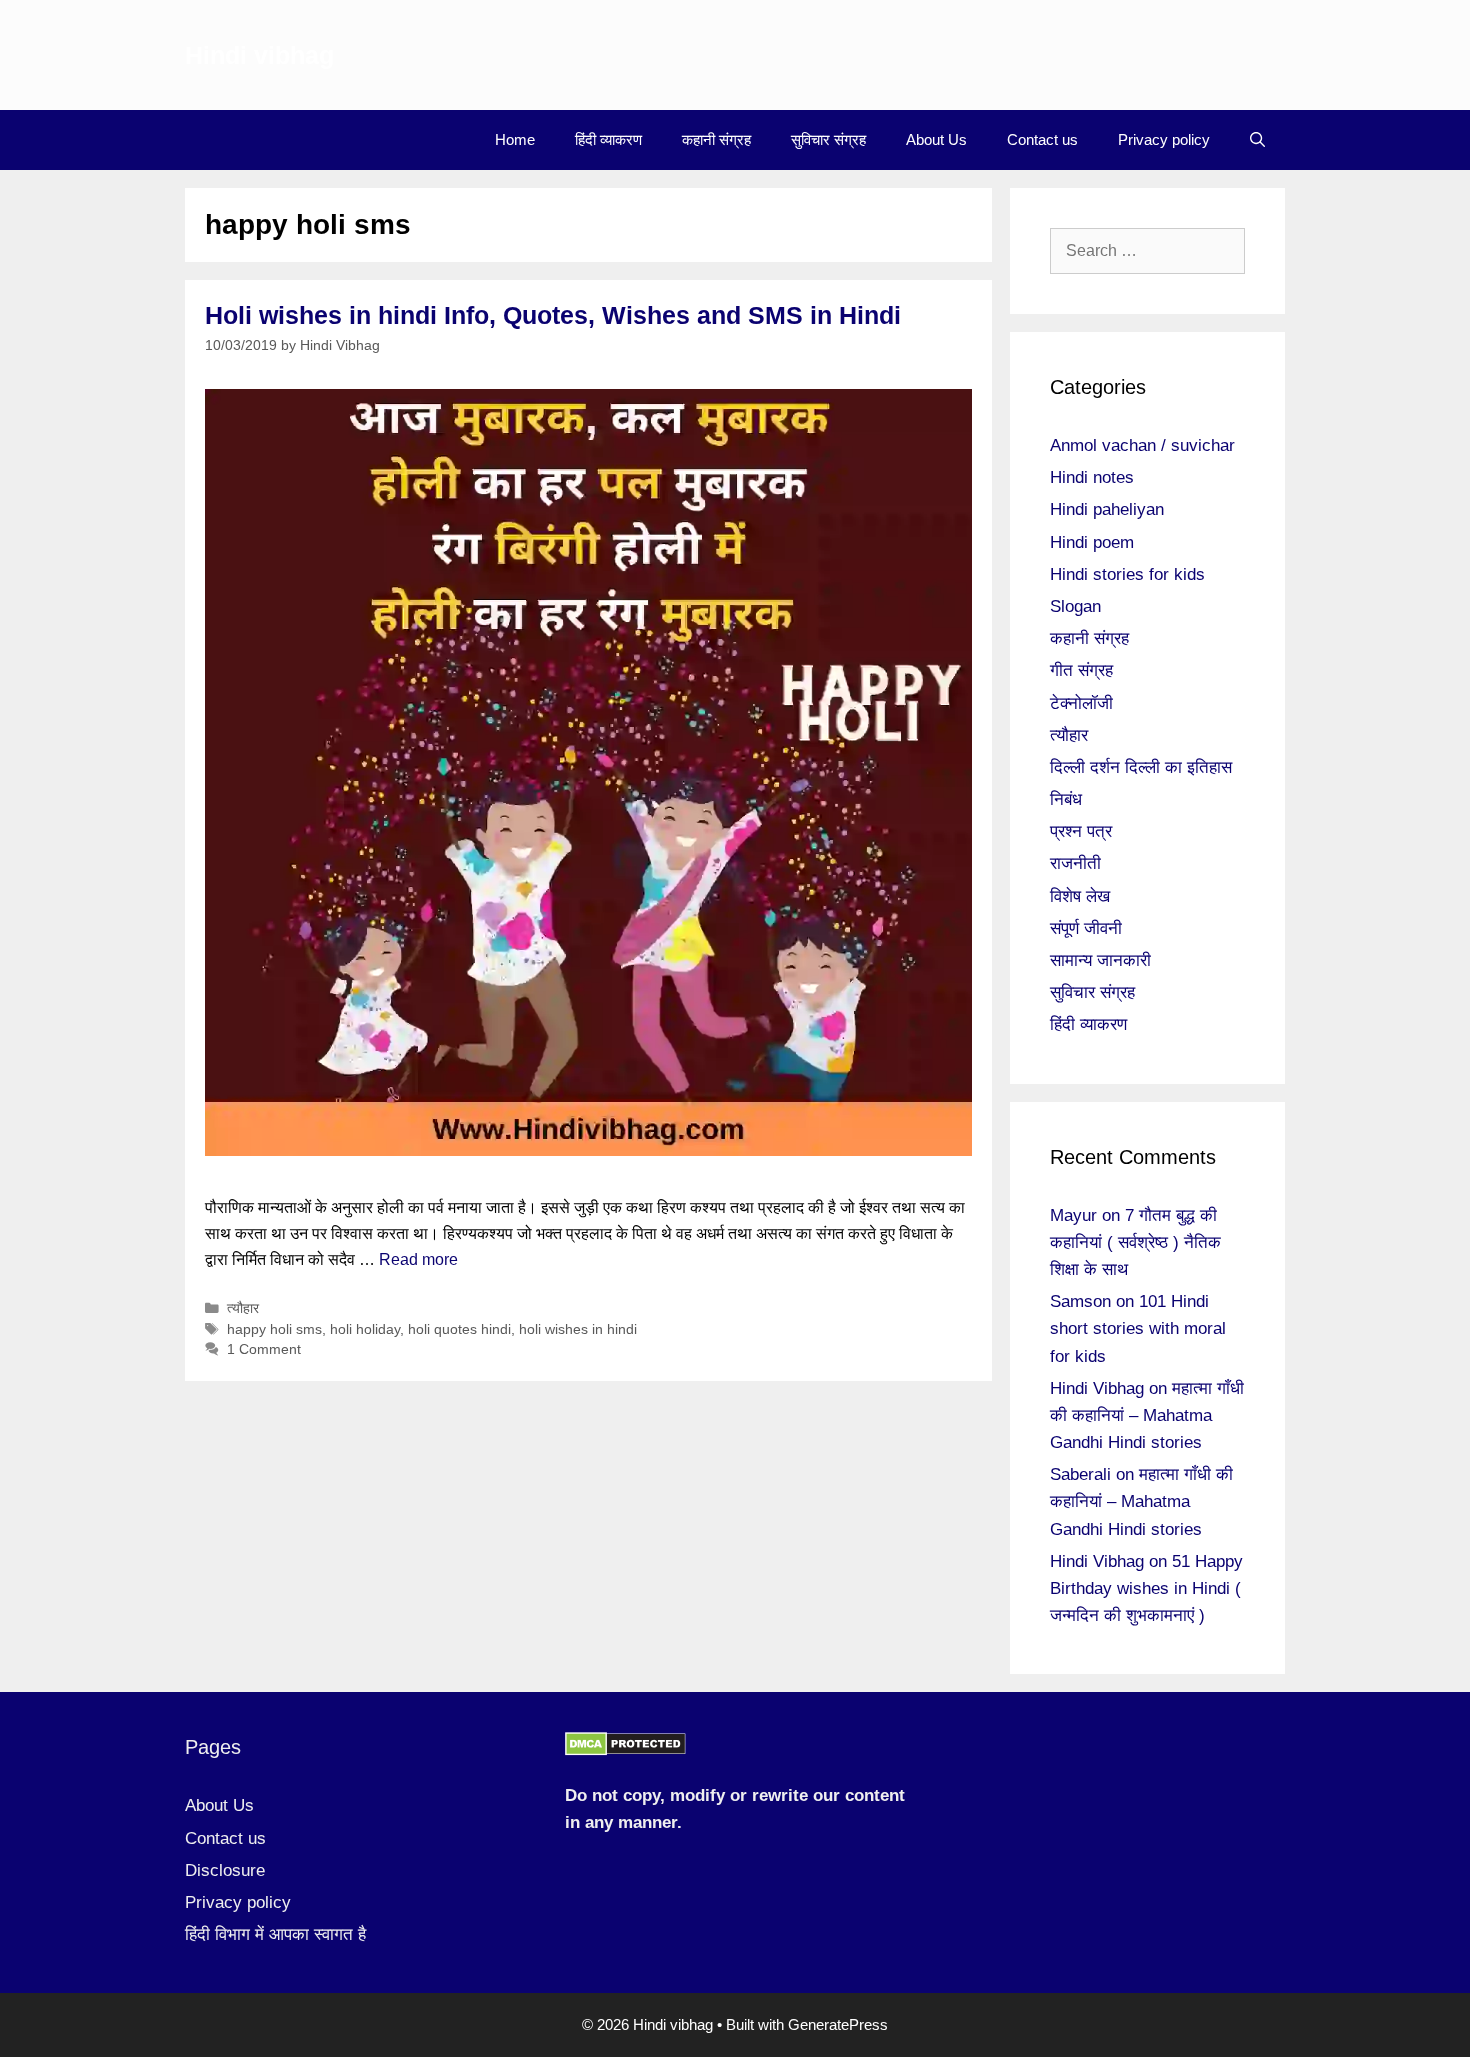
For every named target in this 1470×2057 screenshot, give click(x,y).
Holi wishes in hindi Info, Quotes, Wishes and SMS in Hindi (553, 315)
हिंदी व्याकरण (608, 139)
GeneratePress (838, 2024)
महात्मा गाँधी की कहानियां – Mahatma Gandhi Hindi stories (1147, 1415)
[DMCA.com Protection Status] (625, 1750)
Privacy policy (1164, 139)
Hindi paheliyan (1107, 509)
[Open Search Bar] (1257, 140)
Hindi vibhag (259, 55)
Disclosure (225, 1870)
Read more (418, 1259)
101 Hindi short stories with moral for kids (1138, 1328)
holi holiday (365, 1329)
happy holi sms (274, 1329)
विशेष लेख (1080, 896)
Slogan (1075, 606)
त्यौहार (243, 1308)
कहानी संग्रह (716, 139)
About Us (936, 139)
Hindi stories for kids (1127, 574)
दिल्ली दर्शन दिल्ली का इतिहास (1141, 767)
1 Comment (264, 1349)
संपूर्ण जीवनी (1086, 928)
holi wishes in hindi (578, 1329)
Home (515, 139)
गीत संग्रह (1081, 670)
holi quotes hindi (459, 1329)
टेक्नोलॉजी (1081, 703)
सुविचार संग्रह (828, 139)
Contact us (1042, 139)
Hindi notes (1092, 477)
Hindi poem (1092, 542)
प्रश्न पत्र (1081, 831)
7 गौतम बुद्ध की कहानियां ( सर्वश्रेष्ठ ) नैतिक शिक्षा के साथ (1135, 1242)
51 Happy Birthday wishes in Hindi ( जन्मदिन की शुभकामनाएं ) (1146, 1588)
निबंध (1066, 799)
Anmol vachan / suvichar (1142, 445)
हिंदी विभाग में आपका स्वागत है (275, 1934)
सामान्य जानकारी (1100, 960)
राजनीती (1075, 863)
